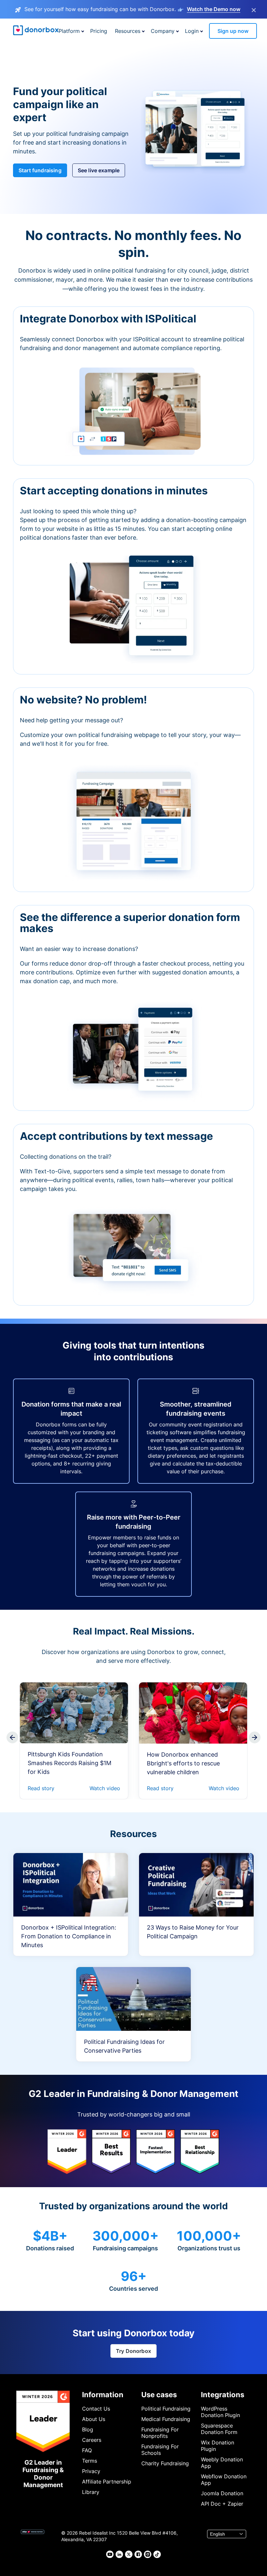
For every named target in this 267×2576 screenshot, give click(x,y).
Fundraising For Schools (160, 2450)
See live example (99, 170)
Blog (88, 2429)
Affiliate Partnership (107, 2482)
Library (91, 2492)
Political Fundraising (166, 2409)
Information (103, 2395)
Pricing (99, 31)
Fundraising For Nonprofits (160, 2433)
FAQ (87, 2450)
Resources (128, 31)
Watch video (105, 1788)
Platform (69, 31)
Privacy (91, 2471)
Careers (92, 2440)
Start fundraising (40, 170)
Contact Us (96, 2409)
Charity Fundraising (165, 2463)
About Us (94, 2419)
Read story (41, 1788)
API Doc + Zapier (222, 2504)
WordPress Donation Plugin (220, 2412)
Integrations (223, 2395)
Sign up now (233, 31)
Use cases (159, 2395)
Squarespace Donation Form (219, 2429)
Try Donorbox (133, 2351)
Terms (90, 2461)
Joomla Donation (222, 2493)
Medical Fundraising (166, 2419)
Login (192, 31)
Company (163, 31)
